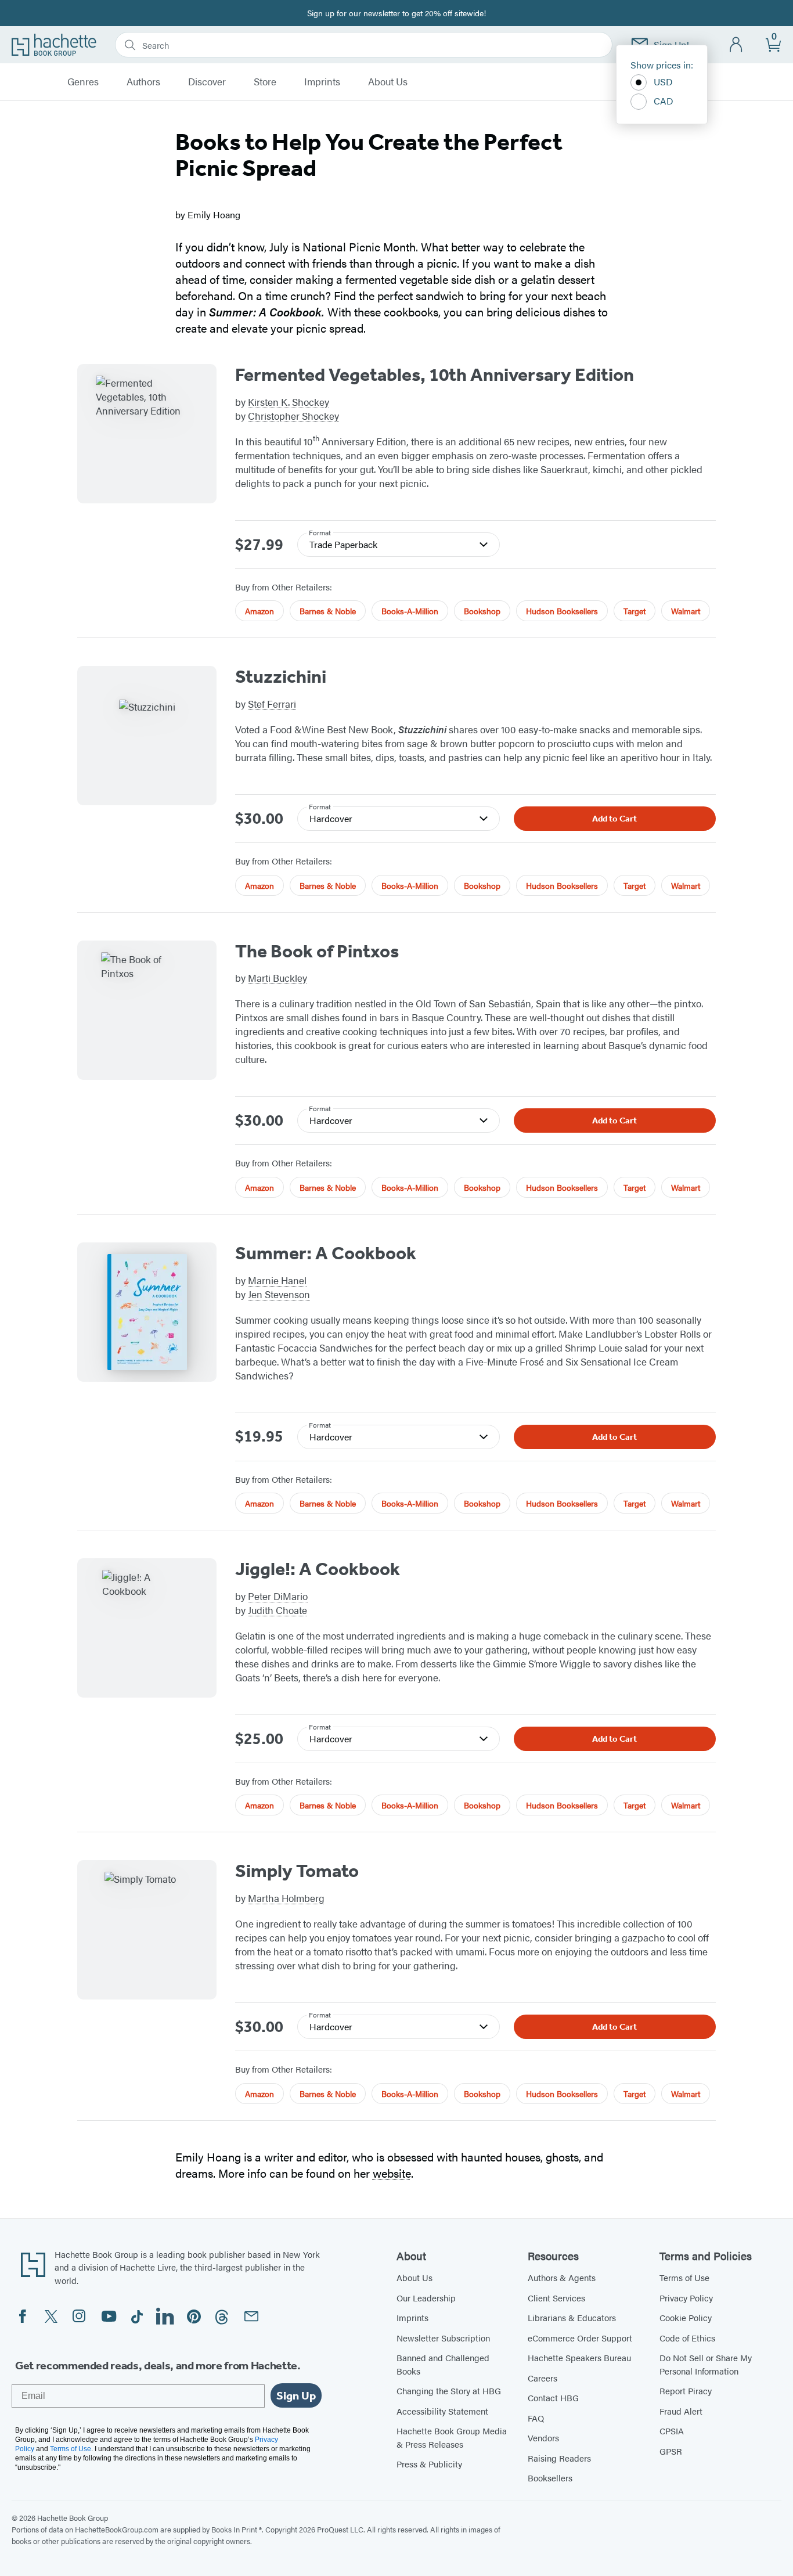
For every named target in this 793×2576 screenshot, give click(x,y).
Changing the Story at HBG (449, 2391)
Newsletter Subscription (443, 2338)
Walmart (686, 611)
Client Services (556, 2298)
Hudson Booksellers (562, 611)
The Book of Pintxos (317, 951)
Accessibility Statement (442, 2411)
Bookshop (482, 611)
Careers (543, 2378)
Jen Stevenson (279, 1294)
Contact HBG (553, 2397)
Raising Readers (559, 2458)
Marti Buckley (277, 978)
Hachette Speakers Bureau (579, 2357)
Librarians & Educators (572, 2317)
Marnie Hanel (277, 1280)
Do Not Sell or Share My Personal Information (706, 2364)
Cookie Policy (686, 2317)
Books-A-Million (410, 611)
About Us (388, 82)
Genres (83, 82)
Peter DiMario (278, 1596)
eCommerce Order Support (580, 2338)
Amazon (259, 611)
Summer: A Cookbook (326, 1253)
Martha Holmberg (286, 1898)
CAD (664, 101)
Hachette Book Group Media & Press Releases (452, 2437)
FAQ (536, 2418)
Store (265, 82)
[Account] (736, 45)
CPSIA (672, 2431)
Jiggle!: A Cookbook (318, 1569)
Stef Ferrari (272, 704)
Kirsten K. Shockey (289, 402)
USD (663, 82)
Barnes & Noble (328, 611)
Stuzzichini (281, 676)
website (392, 2173)
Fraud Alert (681, 2411)
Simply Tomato (297, 1871)
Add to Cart (614, 819)
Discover (207, 82)
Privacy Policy (686, 2298)
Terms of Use (684, 2277)
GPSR (671, 2451)
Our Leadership (426, 2298)
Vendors (543, 2438)
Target (635, 611)
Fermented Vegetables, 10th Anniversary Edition (435, 374)
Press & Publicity (429, 2464)
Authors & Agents (562, 2277)
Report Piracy (686, 2391)
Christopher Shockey (293, 416)
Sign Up (296, 2395)
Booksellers (550, 2478)
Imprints (322, 82)
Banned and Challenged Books (443, 2364)
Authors (143, 82)
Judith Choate (277, 1610)
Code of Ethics (687, 2338)
